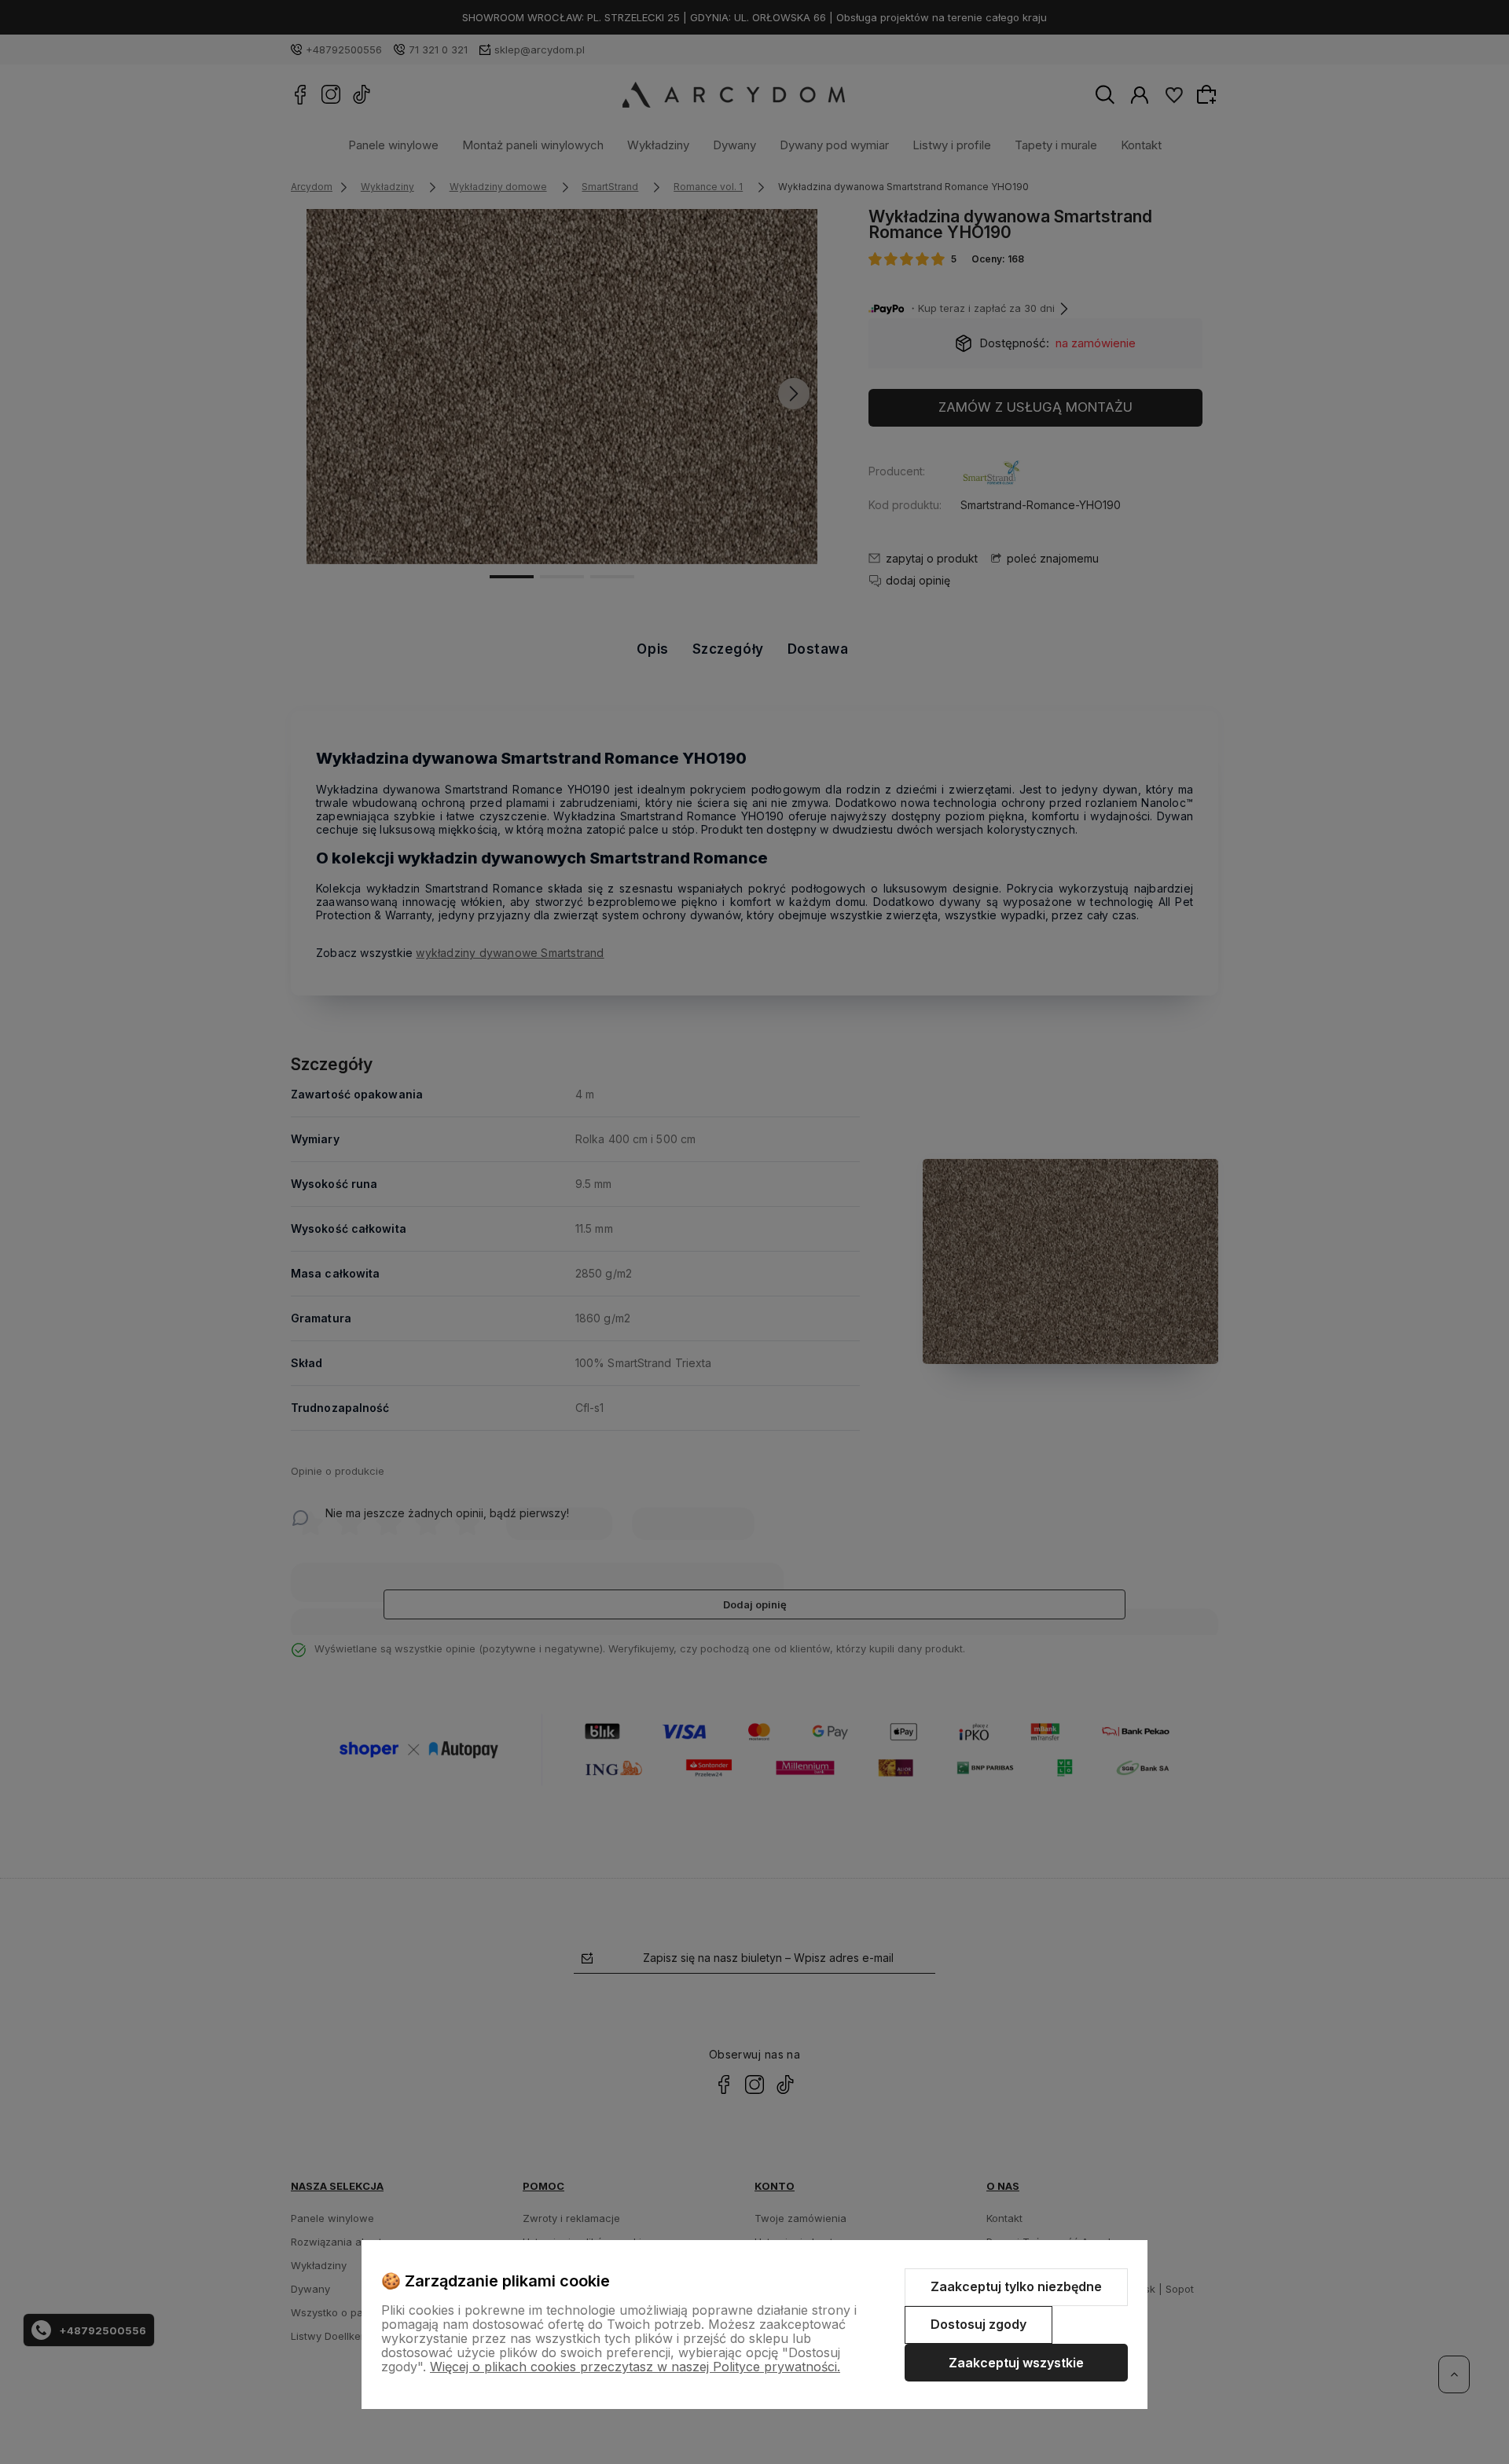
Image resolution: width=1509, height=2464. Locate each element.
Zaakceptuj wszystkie (1016, 2363)
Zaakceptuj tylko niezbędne (1016, 2286)
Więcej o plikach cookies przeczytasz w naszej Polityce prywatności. (635, 2367)
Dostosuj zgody (978, 2324)
